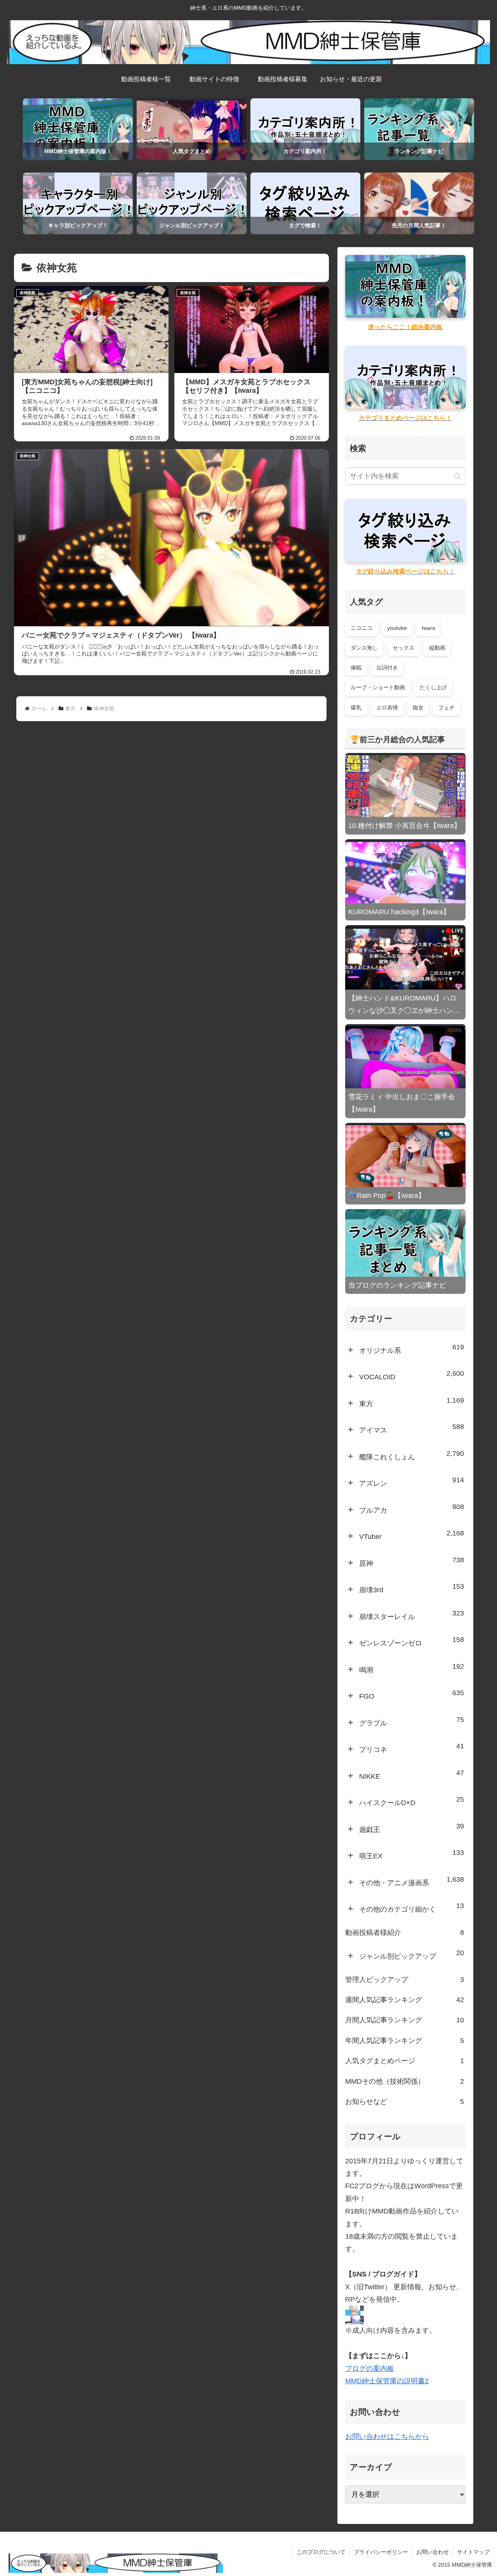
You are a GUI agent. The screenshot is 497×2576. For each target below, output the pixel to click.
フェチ (447, 708)
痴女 (418, 708)
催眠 (356, 668)
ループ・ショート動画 (378, 687)
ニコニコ (361, 628)
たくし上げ (433, 687)
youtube (397, 628)
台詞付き (387, 668)
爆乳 (356, 708)
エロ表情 (387, 708)
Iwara (428, 628)
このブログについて (321, 2552)
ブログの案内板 (370, 2369)
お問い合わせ (433, 2552)
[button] (458, 476)
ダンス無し (364, 648)
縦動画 (437, 648)
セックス (403, 648)
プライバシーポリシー (381, 2552)
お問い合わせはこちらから (387, 2437)
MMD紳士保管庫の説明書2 (387, 2381)
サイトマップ (473, 2552)
